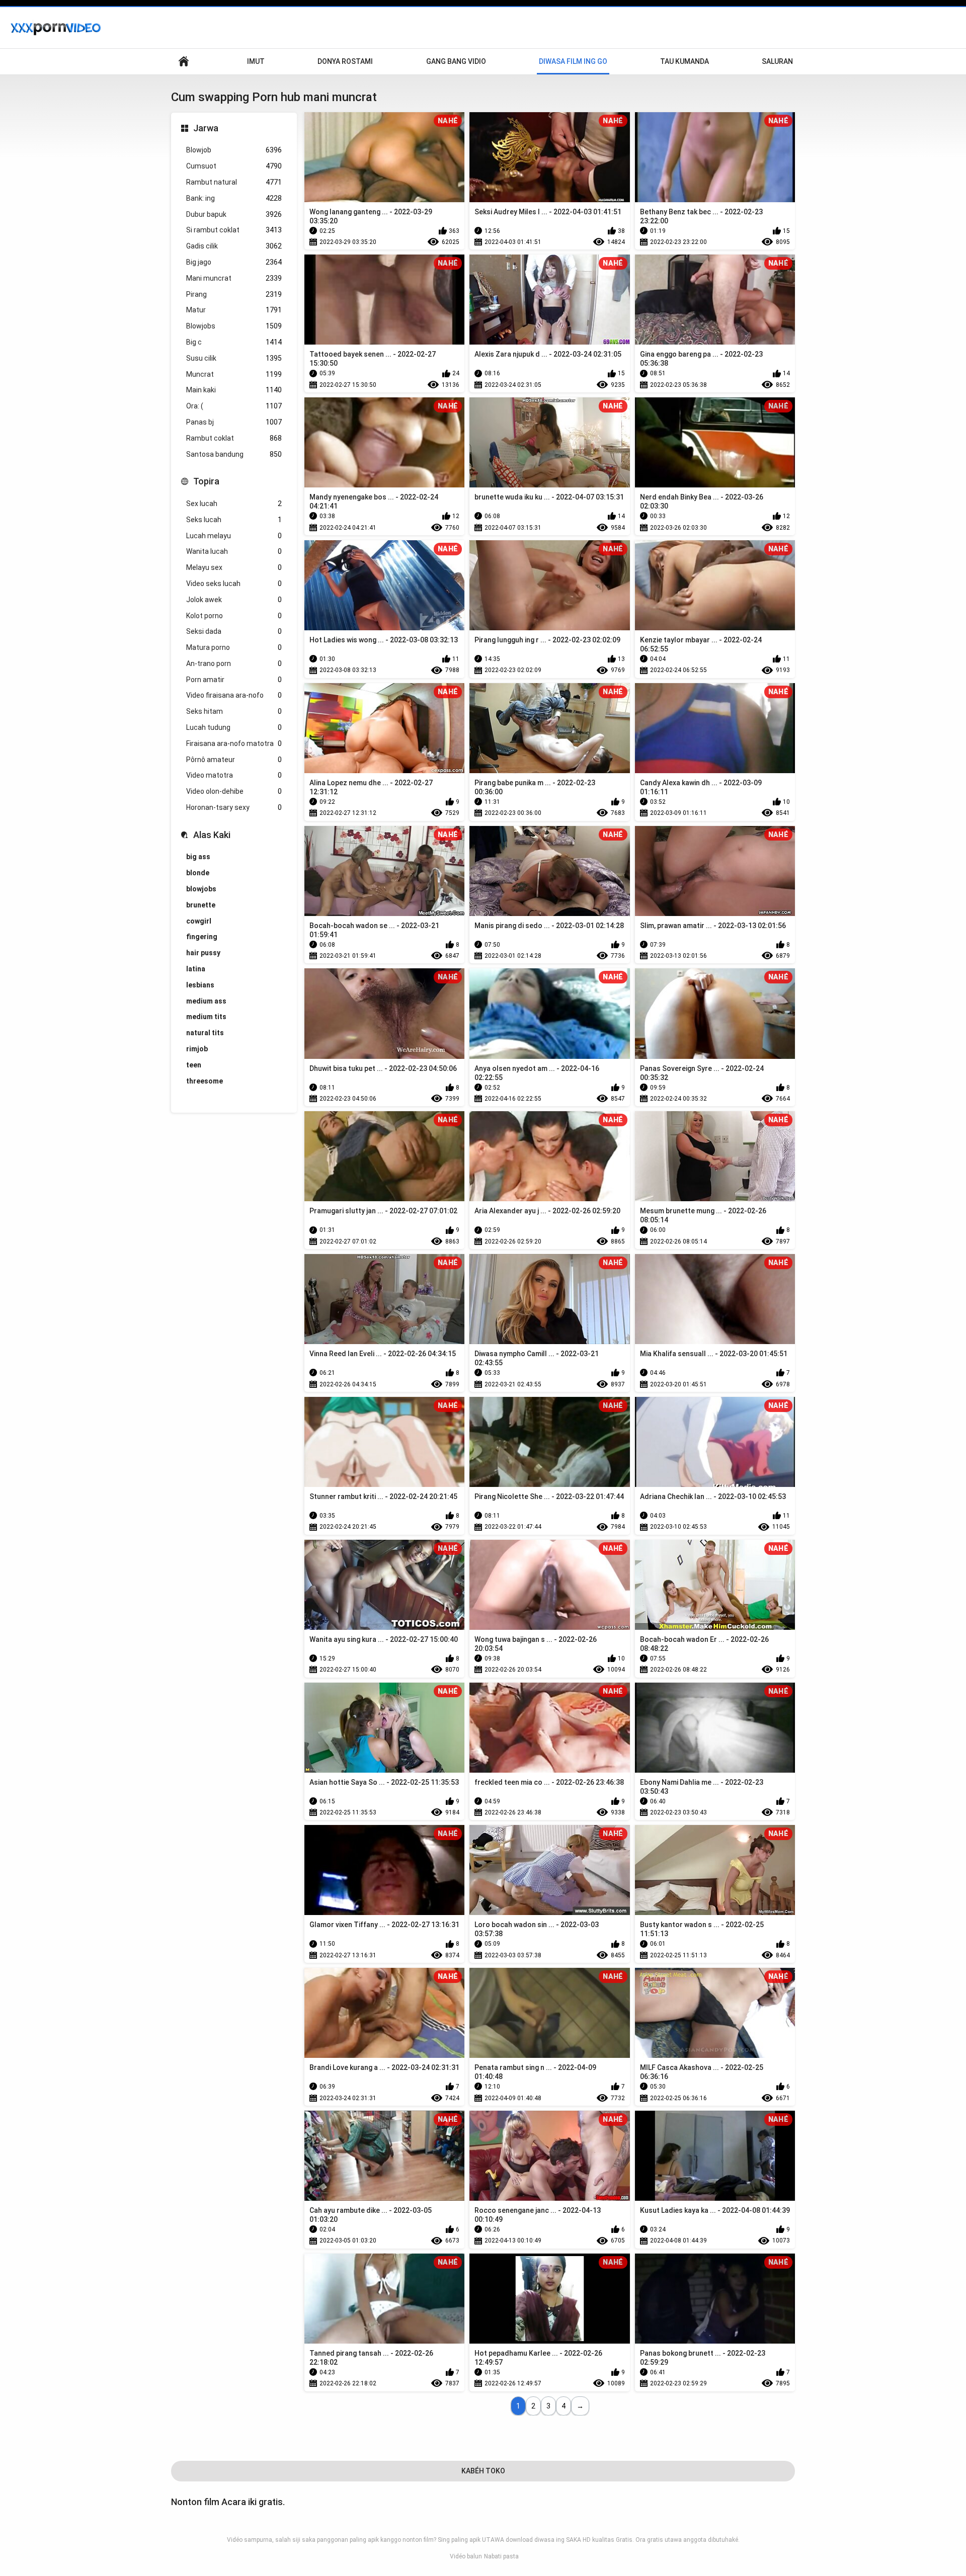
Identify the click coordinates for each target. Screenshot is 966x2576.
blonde (198, 873)
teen (194, 1065)
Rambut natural (234, 182)
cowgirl (199, 921)
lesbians (200, 985)
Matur (234, 310)
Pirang (234, 294)
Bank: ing (234, 198)
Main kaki (234, 390)
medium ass (206, 1001)
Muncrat (234, 374)
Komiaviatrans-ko (184, 62)
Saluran (777, 61)
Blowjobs (234, 326)
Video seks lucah (234, 584)
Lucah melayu (234, 536)
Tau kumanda (685, 61)
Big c (234, 342)
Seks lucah (234, 520)
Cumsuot (234, 166)
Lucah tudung (234, 727)
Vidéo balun (466, 2556)
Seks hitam (234, 711)
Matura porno (234, 647)
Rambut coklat (234, 438)
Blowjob (234, 150)
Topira (206, 481)
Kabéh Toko (483, 2471)
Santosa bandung (234, 454)
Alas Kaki (212, 835)
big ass (198, 857)
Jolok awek (234, 600)
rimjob (197, 1049)
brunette (201, 905)
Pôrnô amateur (234, 760)
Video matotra (234, 775)
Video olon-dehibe (234, 791)
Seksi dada (234, 631)
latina (196, 969)
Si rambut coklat (234, 230)
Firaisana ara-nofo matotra (234, 743)
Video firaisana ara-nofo (234, 695)
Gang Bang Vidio (456, 61)
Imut (256, 61)
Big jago (234, 262)
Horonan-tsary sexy (234, 807)
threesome (205, 1081)
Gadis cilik (234, 246)
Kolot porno (234, 616)
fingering (202, 937)
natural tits (205, 1033)
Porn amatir (234, 680)
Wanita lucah (234, 551)
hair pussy (203, 953)
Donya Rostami (345, 61)
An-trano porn (234, 663)
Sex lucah (234, 504)
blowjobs (201, 889)
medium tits (206, 1017)
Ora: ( (234, 406)
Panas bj (234, 422)
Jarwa (206, 128)
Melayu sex (234, 567)
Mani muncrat (234, 278)
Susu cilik (234, 358)
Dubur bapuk (234, 214)
